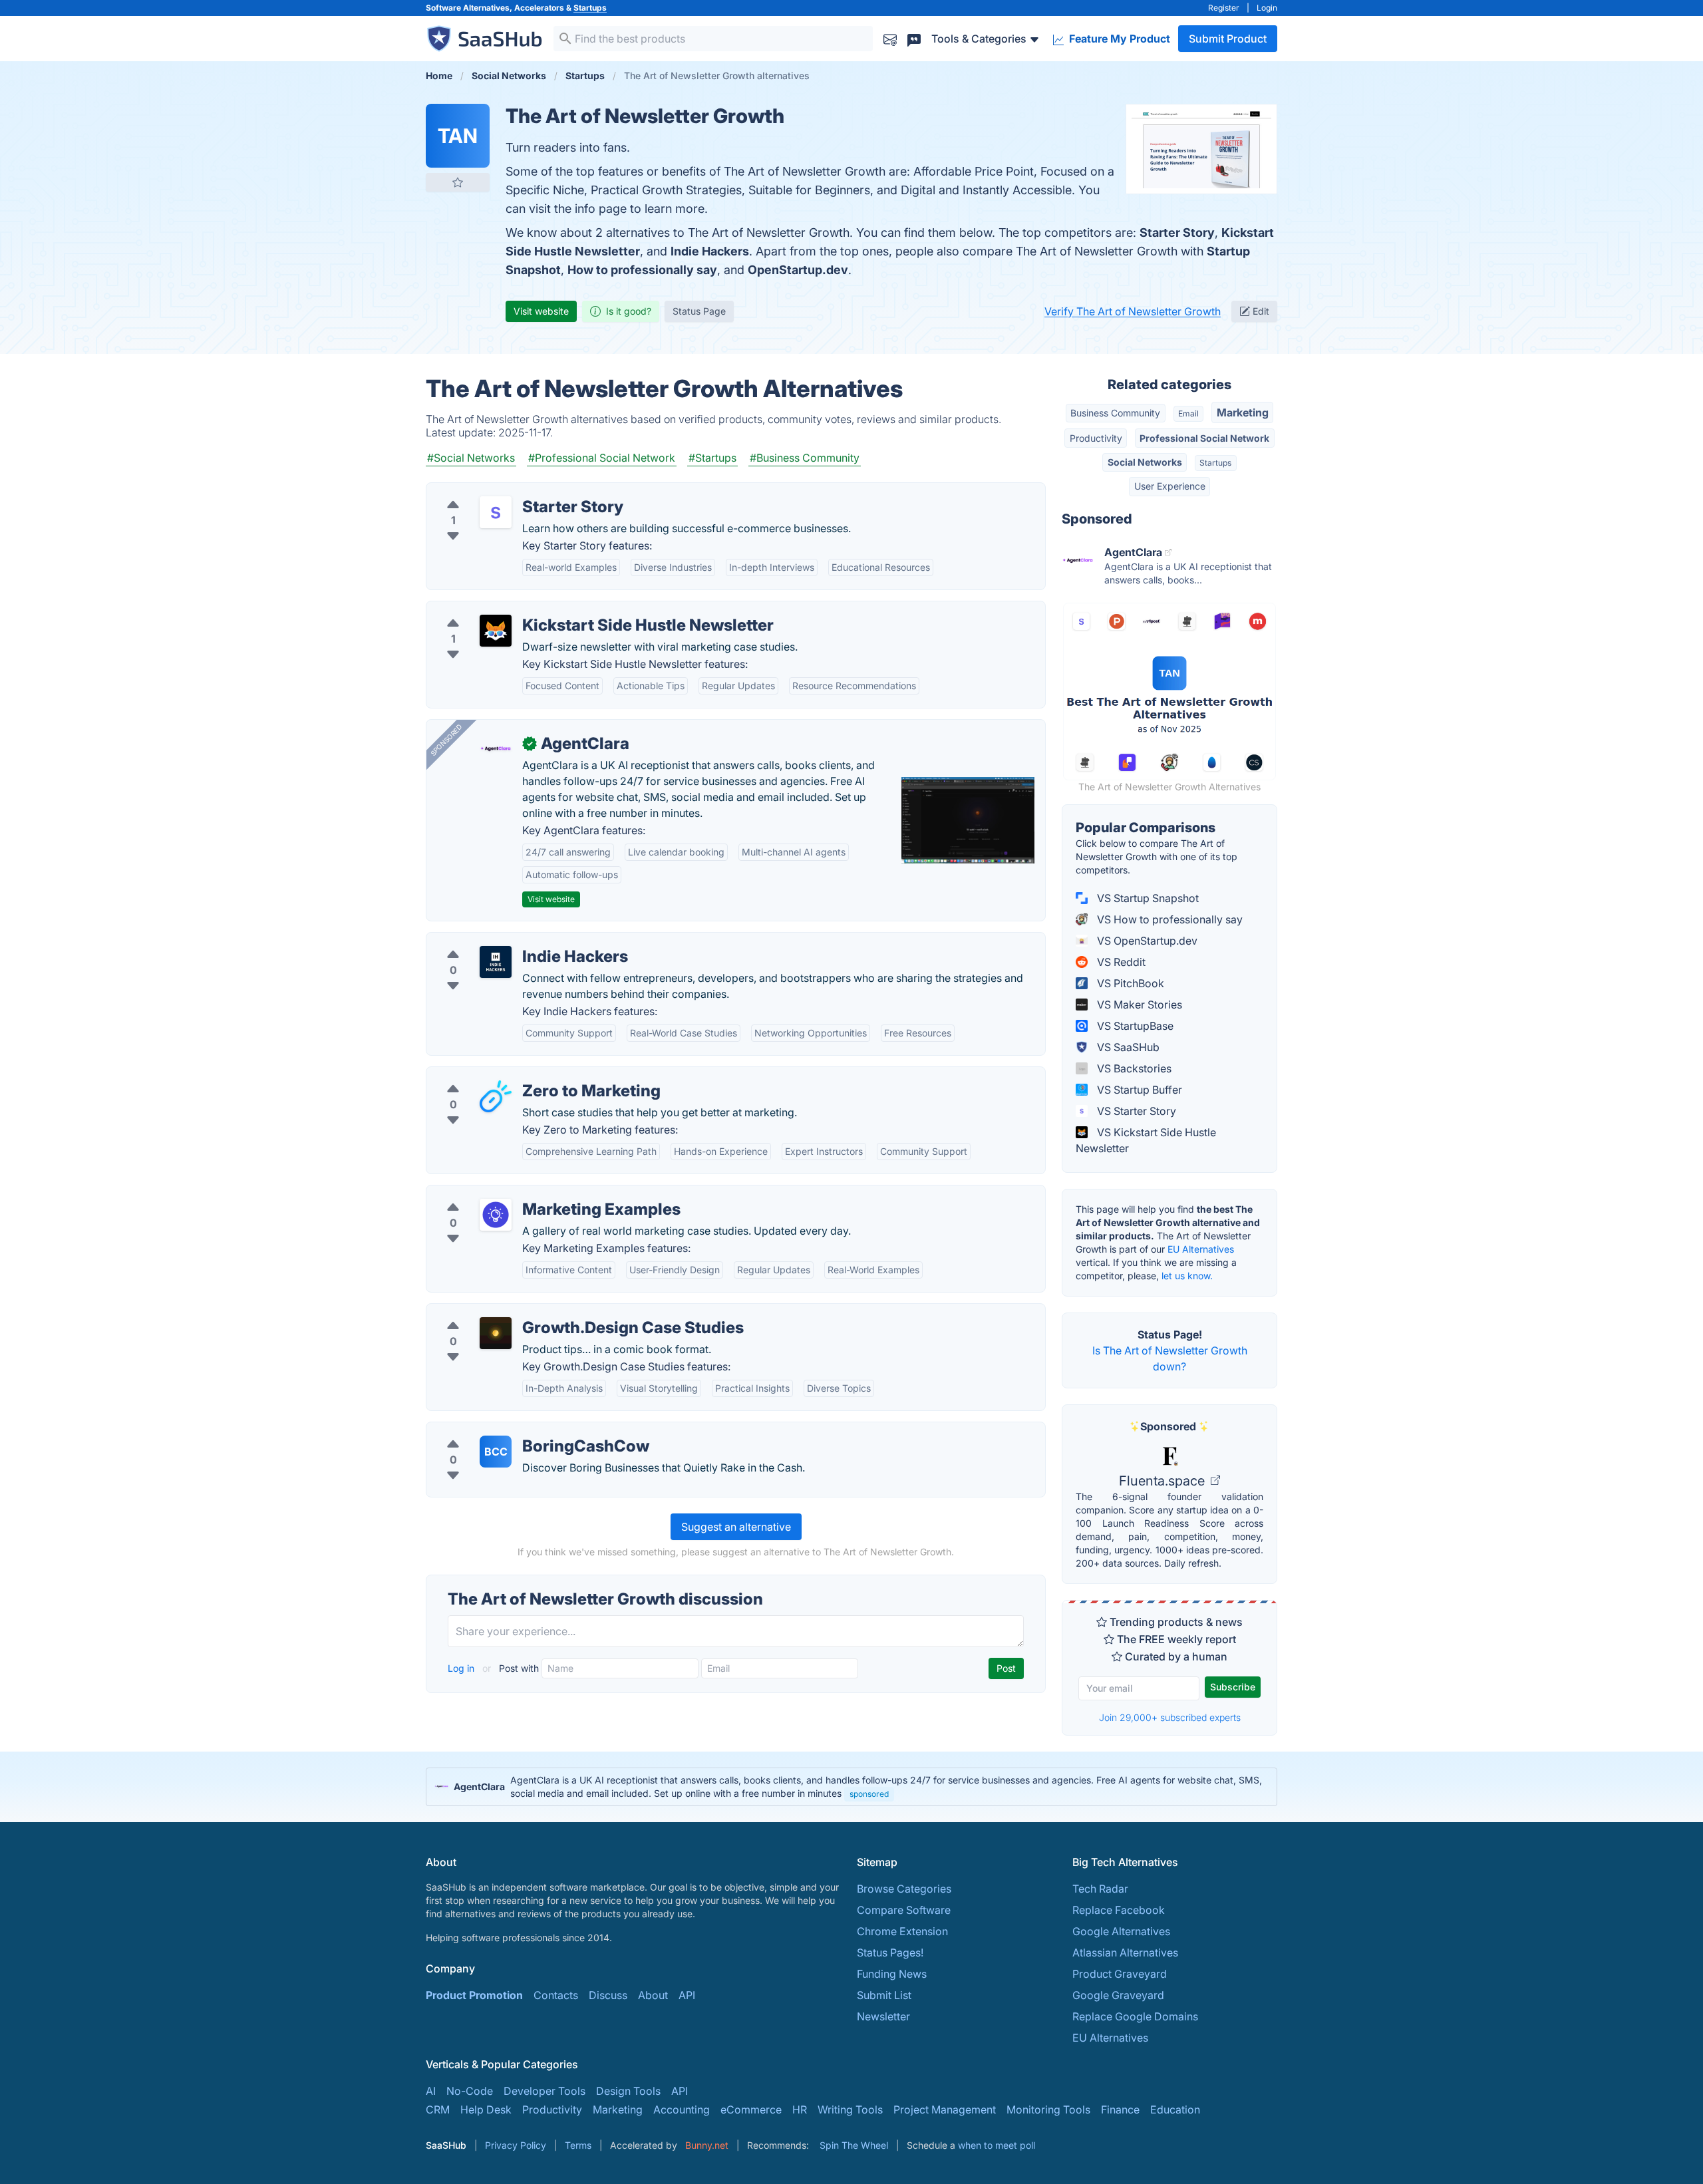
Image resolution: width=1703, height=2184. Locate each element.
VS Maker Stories (1138, 1005)
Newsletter (883, 2016)
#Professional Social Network (602, 458)
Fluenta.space (1163, 1481)
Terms (578, 2145)
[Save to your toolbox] (458, 182)
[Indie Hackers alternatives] (496, 962)
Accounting (682, 2109)
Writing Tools (850, 2109)
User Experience (1170, 486)
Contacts (556, 1995)
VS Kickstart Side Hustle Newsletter (1146, 1140)
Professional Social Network (1204, 438)
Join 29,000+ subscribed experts (1170, 1717)
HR (800, 2109)
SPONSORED (446, 740)
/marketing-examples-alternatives (521, 1193)
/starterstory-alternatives (498, 491)
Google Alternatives (1121, 1931)
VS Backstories (1133, 1068)
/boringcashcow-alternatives (509, 1430)
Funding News (892, 1974)
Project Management (945, 2109)
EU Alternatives (1201, 1249)
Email (1188, 413)
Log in (462, 1668)
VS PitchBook (1129, 983)
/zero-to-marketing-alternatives (516, 1075)
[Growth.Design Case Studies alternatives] (496, 1333)
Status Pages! (890, 1952)
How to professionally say (642, 270)
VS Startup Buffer (1138, 1090)
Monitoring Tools (1048, 2109)
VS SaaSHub (1127, 1047)
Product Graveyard (1120, 1974)
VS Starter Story (1135, 1111)
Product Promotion (474, 1995)
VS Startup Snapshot (1147, 898)
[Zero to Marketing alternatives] (496, 1096)
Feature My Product (1118, 39)
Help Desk (486, 2109)
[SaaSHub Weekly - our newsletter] (890, 38)
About (653, 1995)
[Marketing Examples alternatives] (496, 1215)
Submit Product (1228, 39)
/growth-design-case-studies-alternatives (541, 1312)
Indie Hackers (710, 251)
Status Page (699, 311)
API (687, 1995)
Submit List (884, 1995)
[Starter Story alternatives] (496, 512)
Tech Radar (1100, 1889)
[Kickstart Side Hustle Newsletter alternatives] (496, 631)
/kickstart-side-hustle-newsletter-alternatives (548, 609)
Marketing (1243, 412)
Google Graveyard (1118, 1995)
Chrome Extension (902, 1931)
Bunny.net (707, 2145)
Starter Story (1177, 233)
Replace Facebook (1119, 1910)
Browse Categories (904, 1889)
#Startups (712, 458)
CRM (438, 2109)
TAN (458, 136)
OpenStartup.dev (798, 270)
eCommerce (751, 2109)
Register (1224, 8)
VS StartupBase (1134, 1026)
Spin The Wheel (854, 2145)
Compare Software (904, 1910)
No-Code (470, 2091)
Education (1175, 2109)
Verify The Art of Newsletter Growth (1133, 311)
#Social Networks (471, 458)
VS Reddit (1120, 962)
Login (1267, 8)
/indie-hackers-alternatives (504, 941)
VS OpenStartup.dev (1146, 941)
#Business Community (805, 458)
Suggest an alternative (736, 1527)
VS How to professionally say (1168, 919)
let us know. (1187, 1276)
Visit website (541, 311)
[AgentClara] (496, 749)
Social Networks (1145, 462)
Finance (1120, 2109)
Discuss (608, 1995)
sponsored (869, 1794)
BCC (496, 1452)
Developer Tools (544, 2091)
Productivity (1096, 438)
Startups (590, 8)
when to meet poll (997, 2145)
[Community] (914, 38)
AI (431, 2091)
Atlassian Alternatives (1125, 1952)
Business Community (1115, 413)
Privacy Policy (516, 2145)
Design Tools (628, 2091)
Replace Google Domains (1135, 2016)
